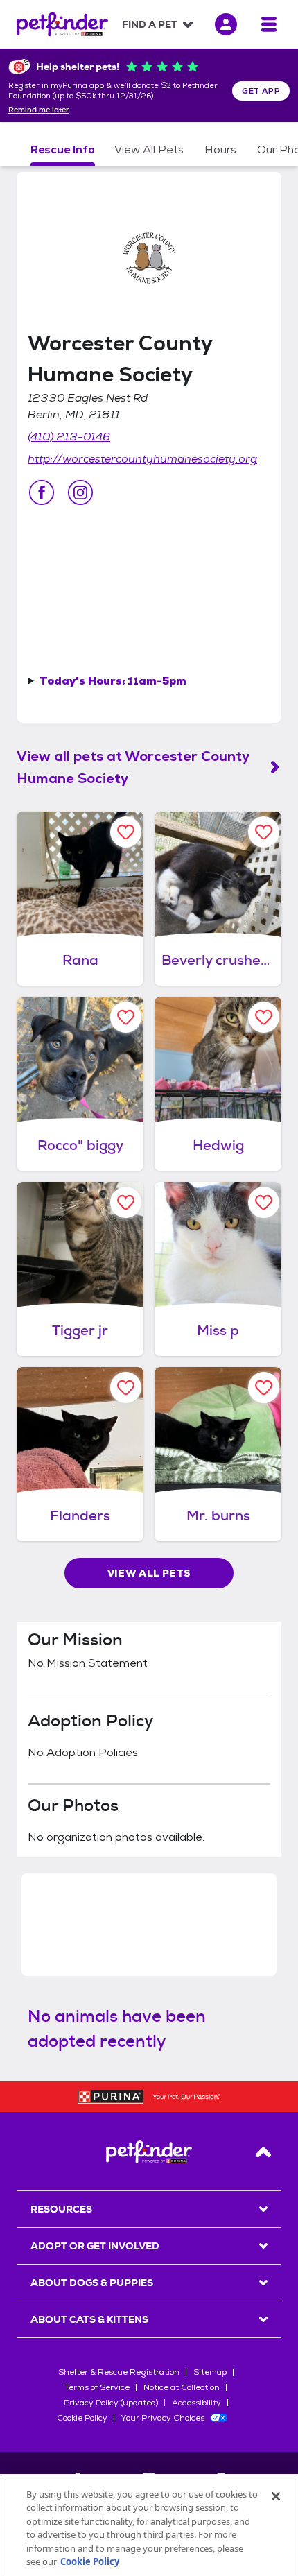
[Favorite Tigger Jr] (126, 1202)
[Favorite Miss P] (264, 1202)
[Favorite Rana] (126, 832)
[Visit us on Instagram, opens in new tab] (80, 492)
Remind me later (39, 110)
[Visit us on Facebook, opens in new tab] (42, 492)
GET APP (261, 91)
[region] (149, 2525)
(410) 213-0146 (69, 437)
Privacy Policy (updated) (111, 2403)
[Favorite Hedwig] (264, 1017)
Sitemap (210, 2372)
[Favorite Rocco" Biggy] (126, 1017)
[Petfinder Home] (62, 24)
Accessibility (196, 2403)
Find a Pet (150, 24)
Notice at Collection (182, 2387)
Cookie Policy (82, 2418)
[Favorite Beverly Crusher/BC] (264, 832)
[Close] (276, 2496)
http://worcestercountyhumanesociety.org (142, 459)
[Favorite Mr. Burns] (264, 1388)
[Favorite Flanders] (126, 1388)
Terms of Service (97, 2387)
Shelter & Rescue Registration (119, 2372)
